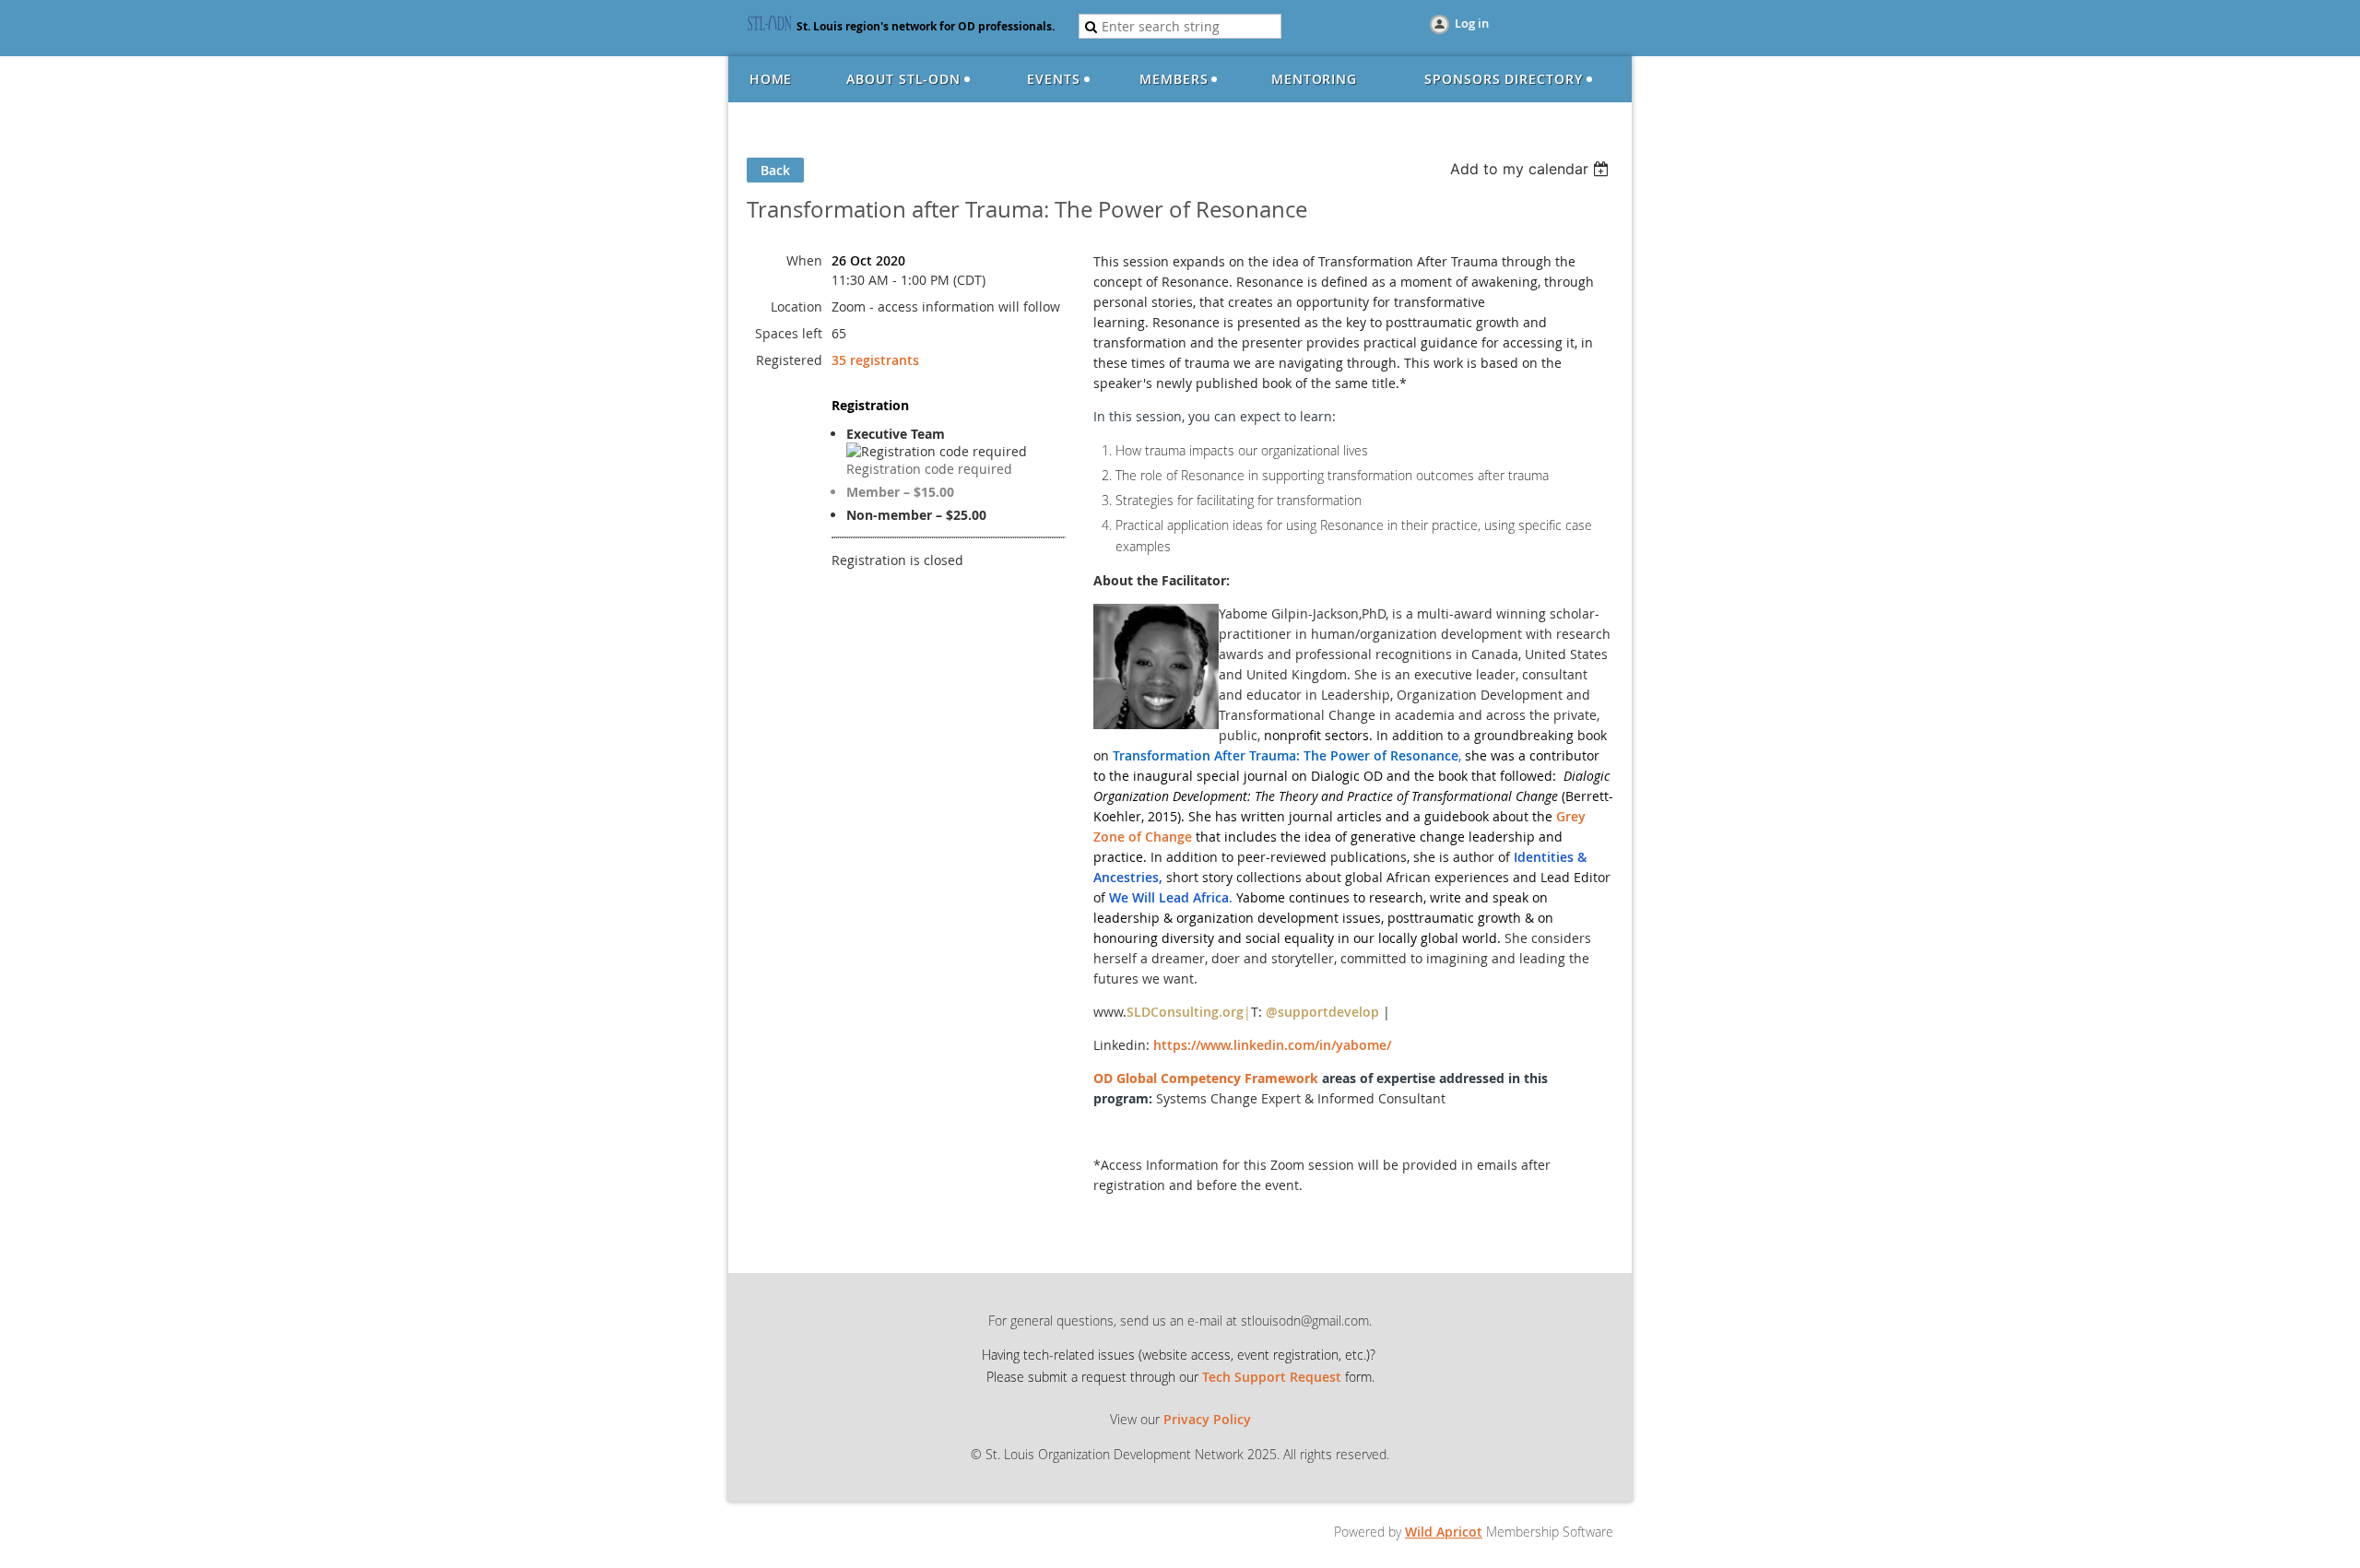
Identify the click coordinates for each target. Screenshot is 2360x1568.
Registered (789, 360)
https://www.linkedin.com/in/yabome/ (1272, 1045)
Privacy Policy (1207, 1419)
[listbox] (1532, 169)
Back (775, 170)
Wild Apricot (1444, 1532)
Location (796, 307)
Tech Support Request (1272, 1377)
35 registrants (875, 360)
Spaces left (789, 333)
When (804, 260)
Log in (1472, 23)
